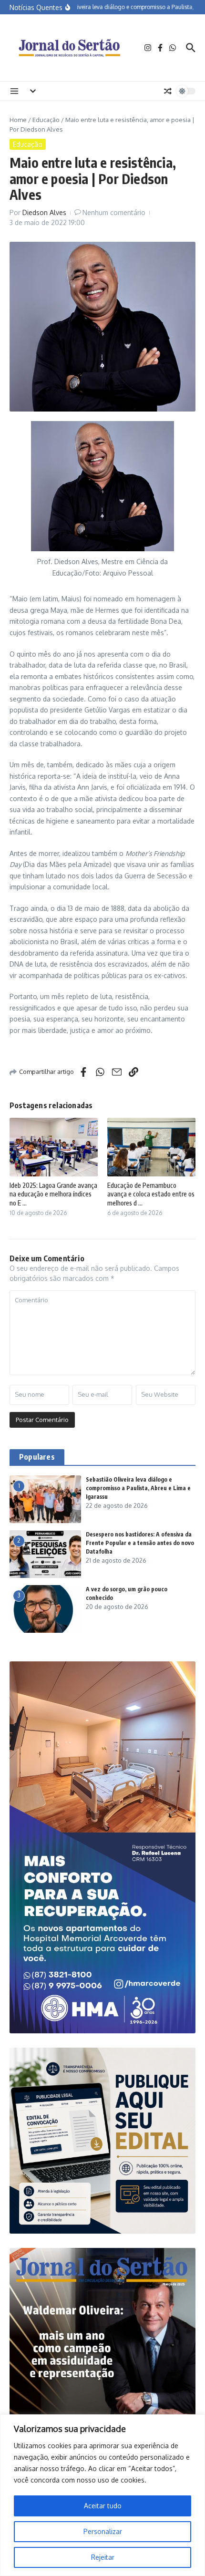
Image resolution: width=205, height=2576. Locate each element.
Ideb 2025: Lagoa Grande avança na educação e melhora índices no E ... (53, 1194)
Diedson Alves (44, 212)
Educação (46, 120)
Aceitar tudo (103, 2506)
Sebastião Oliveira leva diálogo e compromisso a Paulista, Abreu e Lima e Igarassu (138, 1488)
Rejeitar (103, 2557)
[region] (102, 2495)
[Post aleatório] (168, 91)
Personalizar (103, 2531)
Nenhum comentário (114, 212)
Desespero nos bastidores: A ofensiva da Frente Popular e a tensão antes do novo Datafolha (140, 1543)
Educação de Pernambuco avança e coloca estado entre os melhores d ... (151, 1194)
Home (18, 120)
